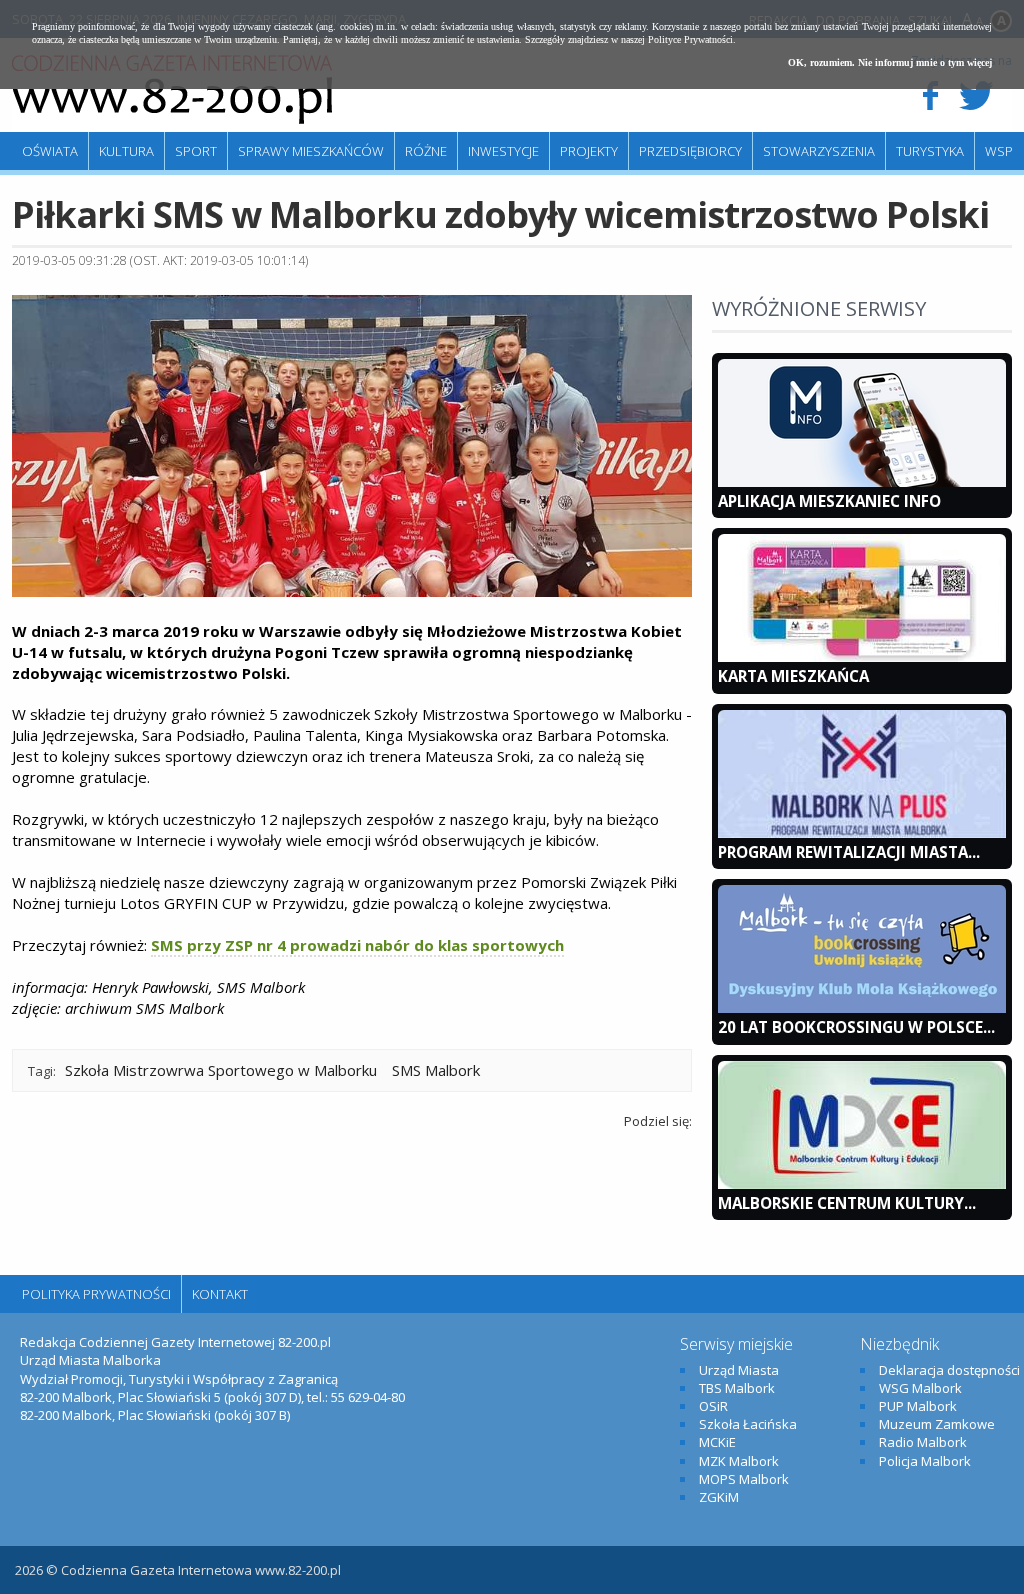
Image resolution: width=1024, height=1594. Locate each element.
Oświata (50, 151)
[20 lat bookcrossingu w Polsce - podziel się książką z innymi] (862, 1008)
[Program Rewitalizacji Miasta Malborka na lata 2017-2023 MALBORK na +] (862, 833)
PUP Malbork (918, 1406)
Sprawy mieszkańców (311, 151)
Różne (426, 151)
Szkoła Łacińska (748, 1424)
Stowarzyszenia (819, 151)
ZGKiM (719, 1497)
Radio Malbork (923, 1442)
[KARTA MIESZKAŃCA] (862, 657)
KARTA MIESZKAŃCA (793, 676)
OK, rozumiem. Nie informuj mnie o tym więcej (890, 62)
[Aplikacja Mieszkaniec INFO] (862, 482)
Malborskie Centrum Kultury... (847, 1203)
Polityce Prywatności (690, 39)
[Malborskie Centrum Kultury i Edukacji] (862, 1184)
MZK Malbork (739, 1461)
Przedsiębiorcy (690, 151)
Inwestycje (503, 151)
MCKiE (717, 1442)
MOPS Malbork (744, 1479)
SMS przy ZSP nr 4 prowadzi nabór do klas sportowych (357, 945)
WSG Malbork (920, 1388)
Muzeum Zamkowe (937, 1424)
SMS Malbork (436, 1070)
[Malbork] (172, 90)
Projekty (589, 151)
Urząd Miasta (739, 1370)
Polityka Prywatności (96, 1294)
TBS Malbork (737, 1388)
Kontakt (220, 1294)
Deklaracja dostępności (949, 1370)
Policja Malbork (925, 1461)
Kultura (126, 151)
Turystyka (930, 151)
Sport (196, 151)
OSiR (713, 1406)
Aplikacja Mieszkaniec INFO (829, 501)
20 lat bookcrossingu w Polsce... (856, 1027)
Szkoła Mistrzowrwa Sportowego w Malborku (221, 1070)
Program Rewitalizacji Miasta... (849, 852)
